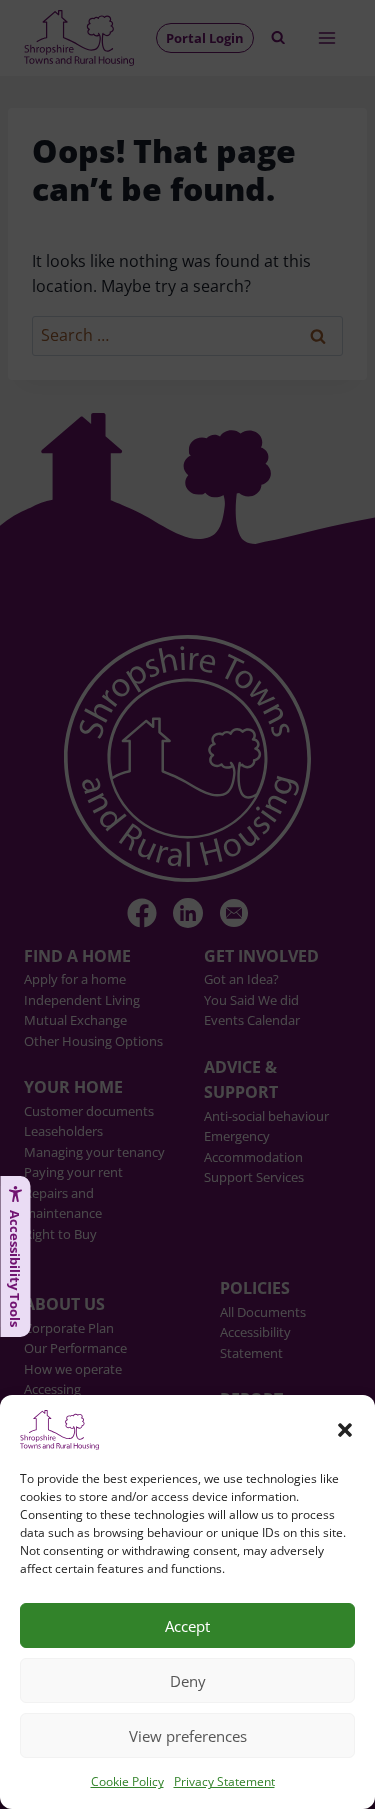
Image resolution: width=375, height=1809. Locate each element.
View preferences (188, 1736)
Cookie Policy (127, 1781)
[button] (345, 1430)
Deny (188, 1681)
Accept (187, 1626)
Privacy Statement (224, 1781)
